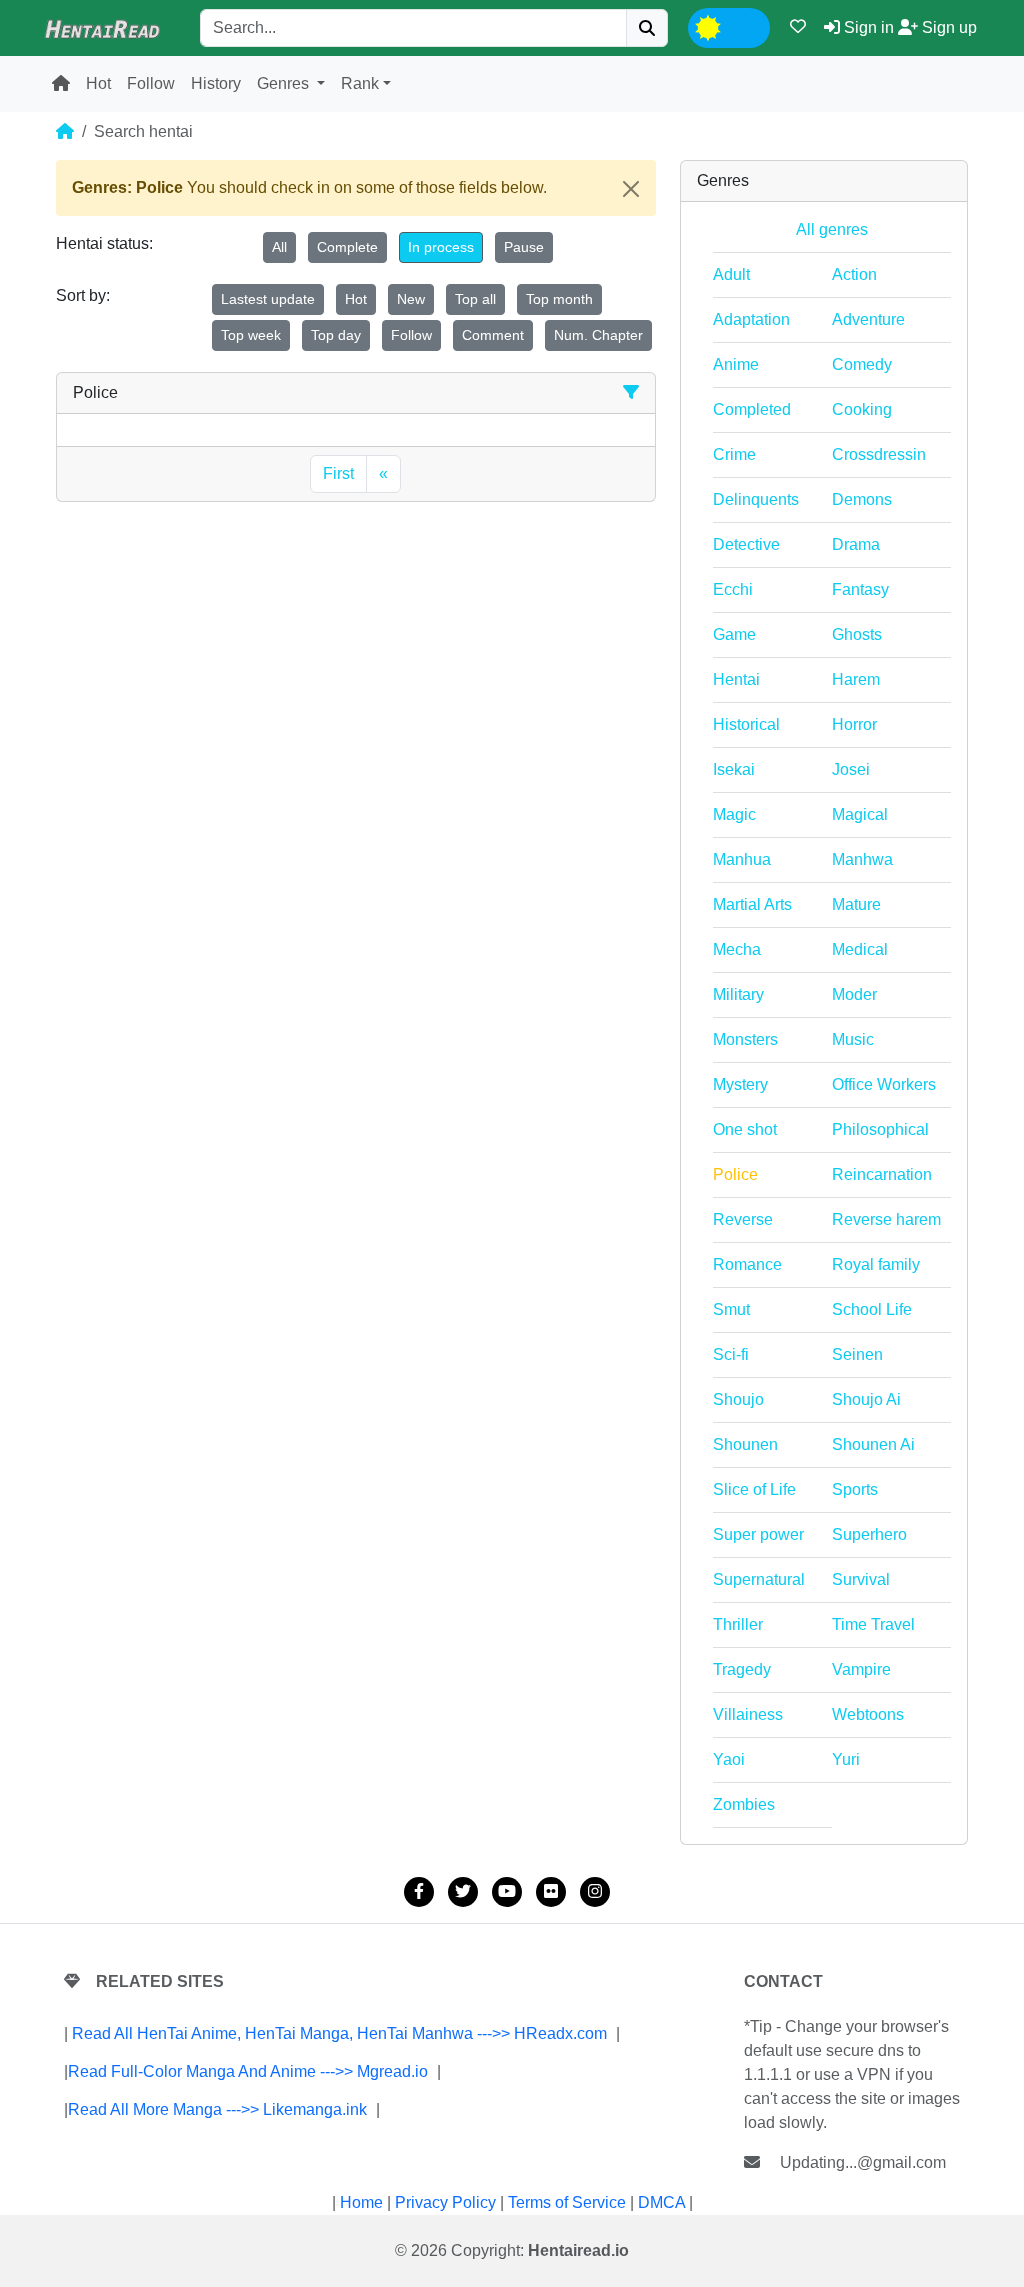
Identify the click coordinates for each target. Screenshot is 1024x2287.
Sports (855, 1489)
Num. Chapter (598, 335)
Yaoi (729, 1759)
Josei (851, 769)
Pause (524, 247)
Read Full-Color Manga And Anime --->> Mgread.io (248, 2071)
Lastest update (268, 299)
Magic (734, 814)
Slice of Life (754, 1489)
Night (745, 25)
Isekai (734, 769)
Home (361, 2202)
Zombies (744, 1804)
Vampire (861, 1669)
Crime (734, 454)
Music (853, 1039)
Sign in (867, 27)
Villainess (748, 1714)
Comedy (862, 364)
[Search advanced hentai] (631, 392)
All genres (832, 229)
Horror (854, 724)
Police (735, 1174)
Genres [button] (285, 83)
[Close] (631, 189)
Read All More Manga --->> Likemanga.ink (217, 2109)
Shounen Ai (873, 1444)
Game (734, 634)
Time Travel (873, 1624)
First (338, 473)
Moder (854, 994)
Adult (731, 274)
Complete (347, 247)
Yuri (846, 1759)
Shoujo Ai (866, 1399)
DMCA (661, 2202)
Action (854, 274)
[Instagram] (595, 1892)
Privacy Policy (445, 2202)
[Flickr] (551, 1892)
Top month (559, 299)
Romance (747, 1264)
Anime (736, 364)
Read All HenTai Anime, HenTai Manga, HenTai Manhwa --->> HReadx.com (339, 2033)
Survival (861, 1579)
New (411, 299)
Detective (746, 544)
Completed (752, 409)
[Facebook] (419, 1892)
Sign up (947, 27)
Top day (336, 335)
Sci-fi (731, 1354)
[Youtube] (507, 1892)
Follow (151, 83)
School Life (872, 1309)
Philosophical (880, 1129)
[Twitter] (463, 1892)
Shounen (745, 1444)
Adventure (868, 319)
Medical (860, 949)
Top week (251, 335)
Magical (860, 814)
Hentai (736, 679)
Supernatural (759, 1579)
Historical (746, 724)
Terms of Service (567, 2202)
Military (738, 994)
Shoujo (738, 1399)
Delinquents (756, 499)
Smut (731, 1309)
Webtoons (868, 1714)
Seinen (857, 1354)
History (216, 83)
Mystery (740, 1084)
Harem (856, 679)
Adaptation (751, 319)
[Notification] (798, 26)
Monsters (745, 1039)
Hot (98, 83)
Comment (493, 335)
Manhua (742, 859)
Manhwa (862, 859)
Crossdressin (879, 454)
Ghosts (857, 634)
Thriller (738, 1624)
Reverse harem (886, 1219)
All (279, 247)
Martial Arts (752, 904)
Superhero (869, 1534)
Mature (856, 904)
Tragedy (742, 1669)
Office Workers (884, 1084)
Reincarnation (882, 1174)
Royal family (876, 1264)
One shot (745, 1129)
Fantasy (860, 589)
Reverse (743, 1219)
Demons (862, 499)
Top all (475, 299)
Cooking (862, 409)
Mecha (737, 949)
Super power (758, 1534)
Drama (856, 544)
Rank (360, 83)
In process (441, 247)
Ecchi (733, 589)
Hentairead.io (578, 2250)
